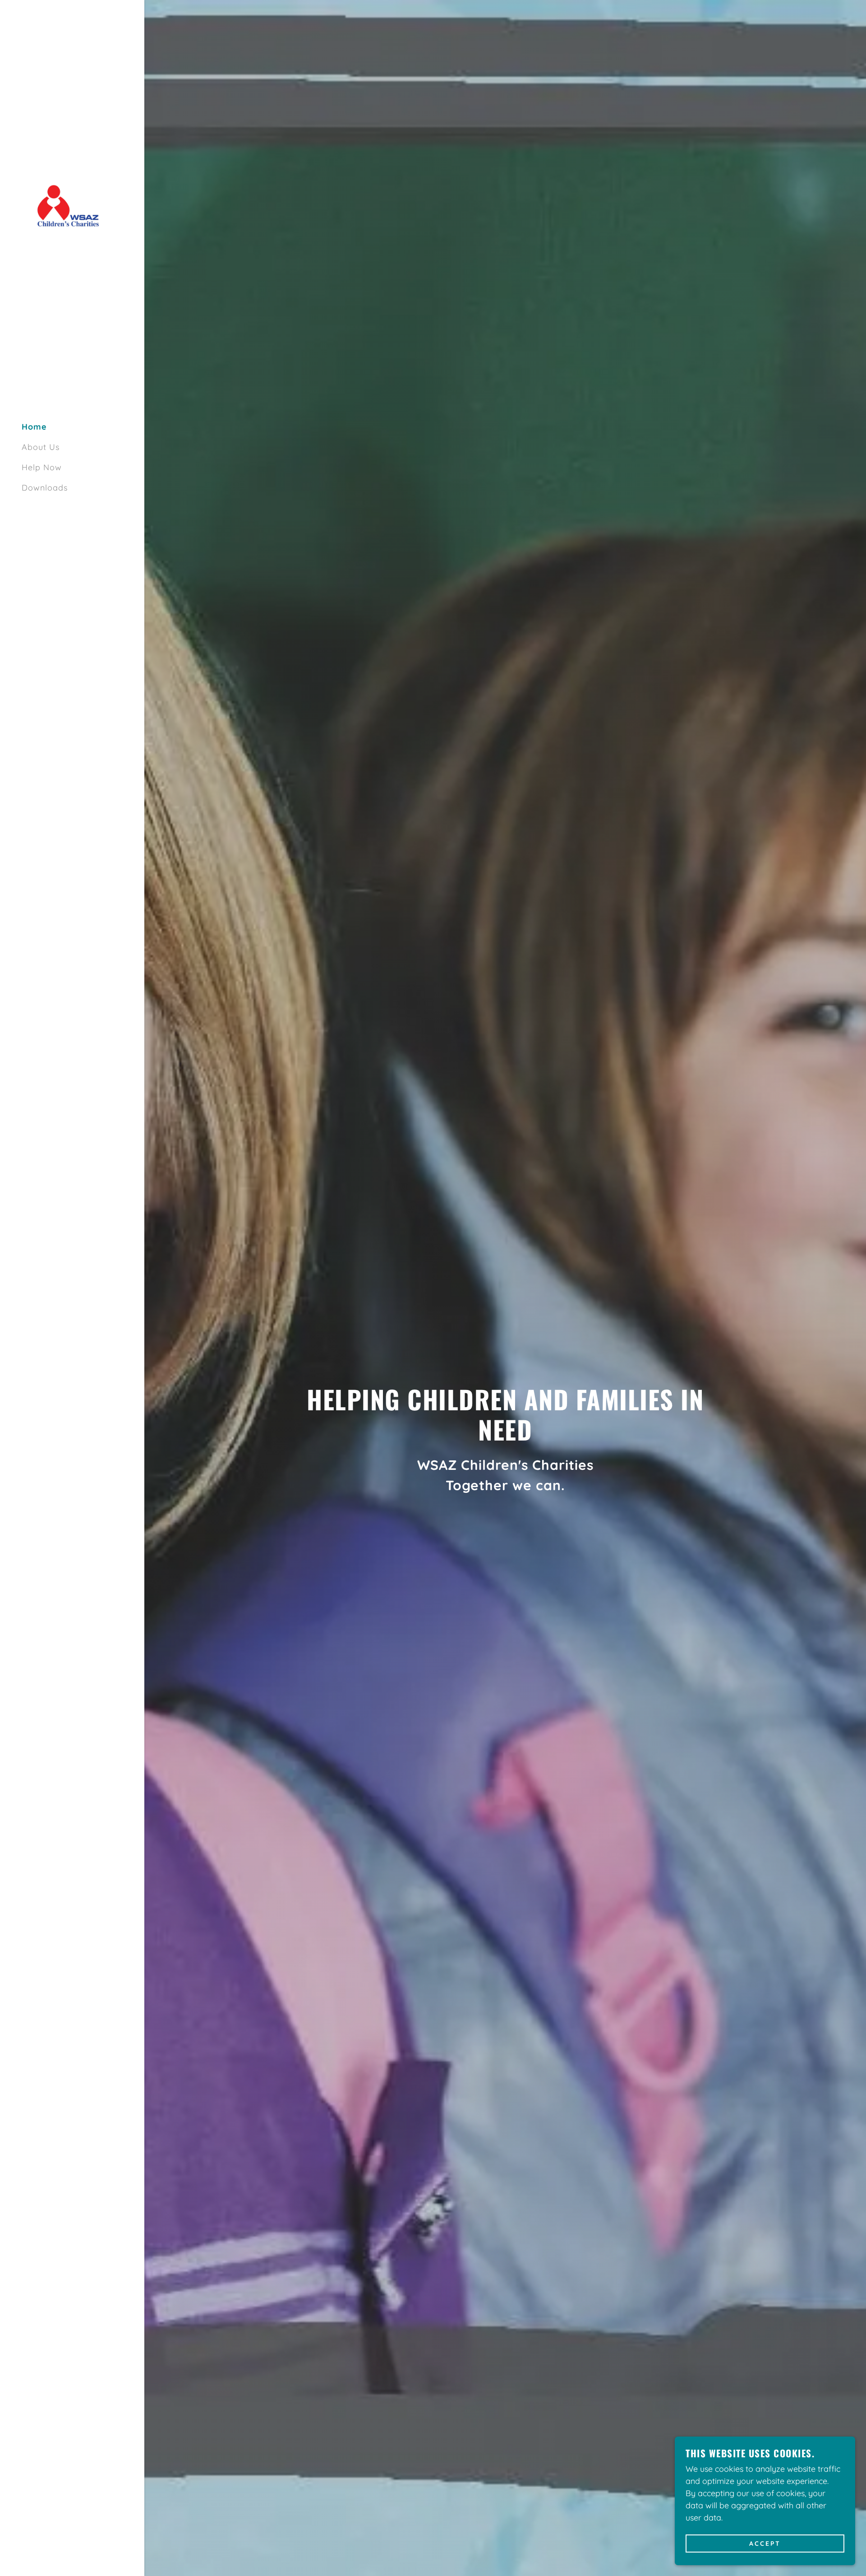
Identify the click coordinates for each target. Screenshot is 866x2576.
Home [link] (34, 427)
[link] (72, 205)
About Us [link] (41, 447)
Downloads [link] (45, 488)
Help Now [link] (42, 467)
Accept (765, 2544)
